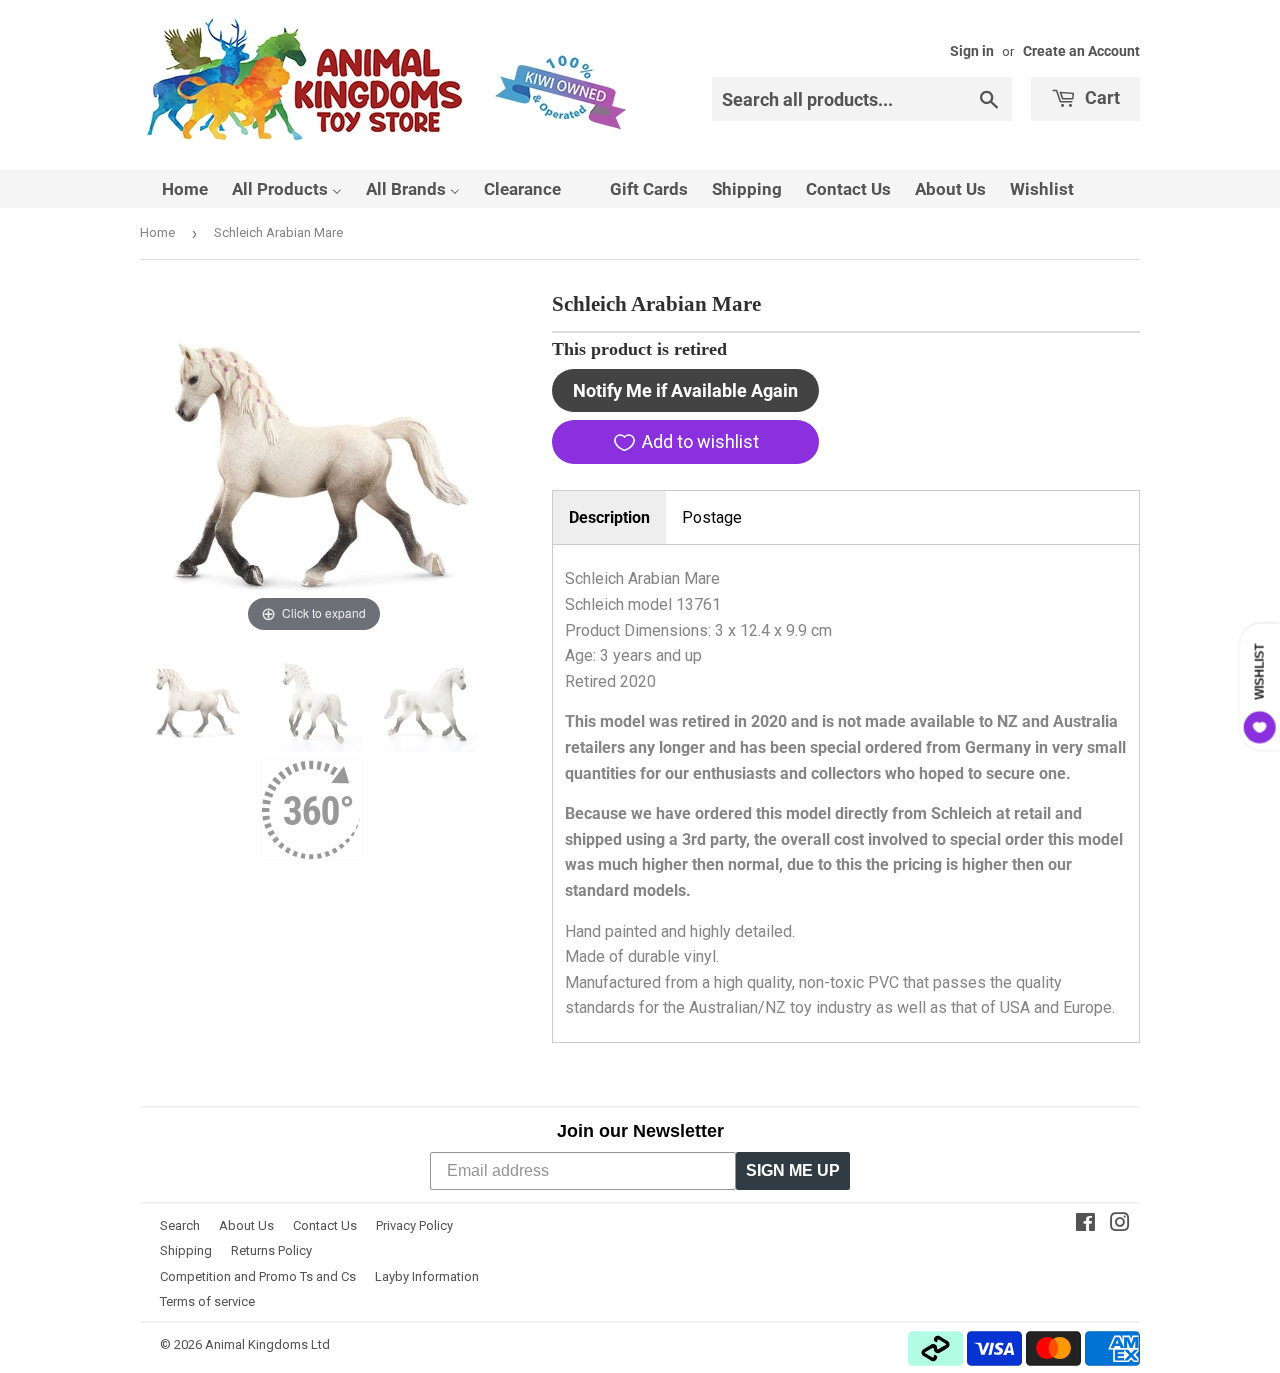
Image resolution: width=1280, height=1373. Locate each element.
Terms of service (207, 1301)
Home (157, 232)
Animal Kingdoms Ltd (267, 1344)
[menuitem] (172, 189)
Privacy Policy (414, 1225)
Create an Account (1081, 51)
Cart (1100, 97)
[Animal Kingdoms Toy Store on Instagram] (1120, 1224)
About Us (246, 1225)
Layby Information (427, 1276)
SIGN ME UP (793, 1170)
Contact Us (325, 1225)
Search (180, 1225)
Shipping (186, 1250)
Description (609, 517)
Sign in (972, 51)
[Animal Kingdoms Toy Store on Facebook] (1085, 1224)
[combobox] (862, 99)
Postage (712, 517)
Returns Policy (271, 1250)
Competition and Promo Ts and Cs (258, 1276)
